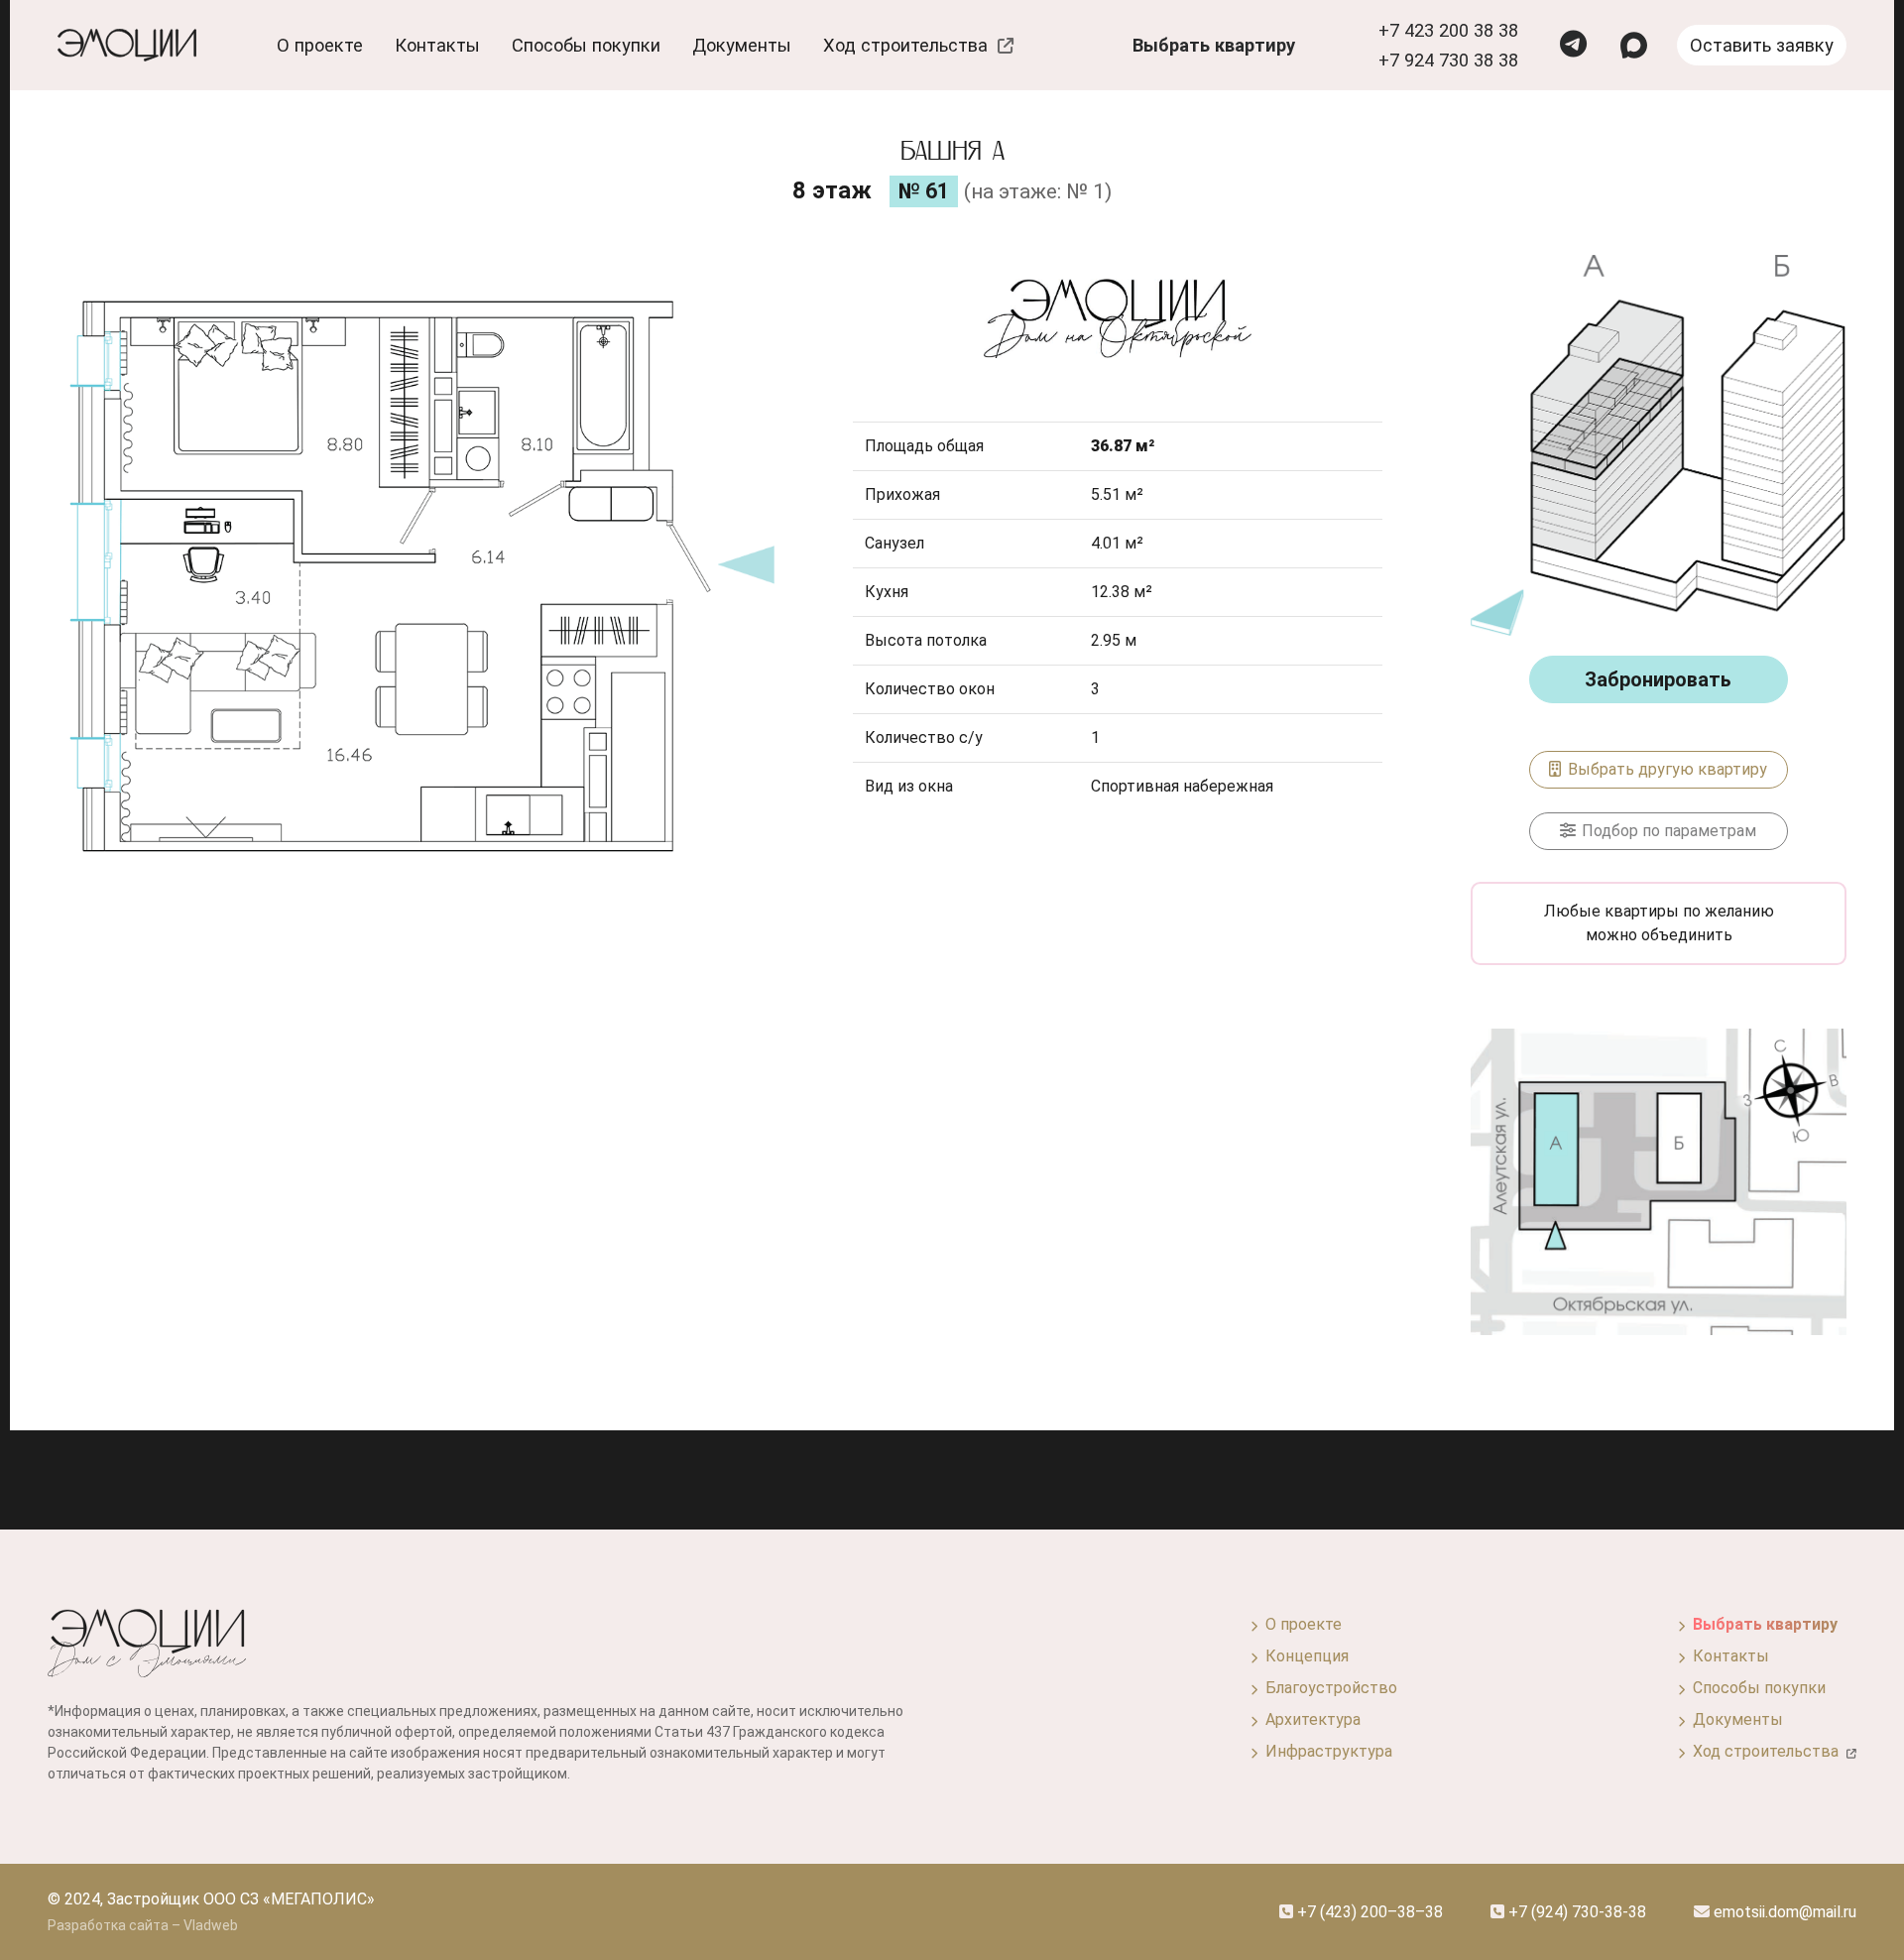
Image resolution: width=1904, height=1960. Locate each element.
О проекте (1300, 1624)
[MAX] (1634, 45)
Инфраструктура (1325, 1751)
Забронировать (1658, 679)
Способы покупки (586, 45)
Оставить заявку (1762, 45)
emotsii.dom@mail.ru (1783, 1912)
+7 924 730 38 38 (1448, 60)
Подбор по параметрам (1667, 831)
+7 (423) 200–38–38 (1368, 1912)
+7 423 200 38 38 (1448, 30)
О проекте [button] (320, 45)
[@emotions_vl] (1573, 46)
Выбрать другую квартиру (1666, 769)
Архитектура (1309, 1719)
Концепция (1303, 1656)
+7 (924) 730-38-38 (1575, 1912)
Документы (742, 45)
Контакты (437, 45)
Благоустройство (1327, 1688)
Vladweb (211, 1925)
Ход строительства (910, 45)
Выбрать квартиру (1214, 45)
